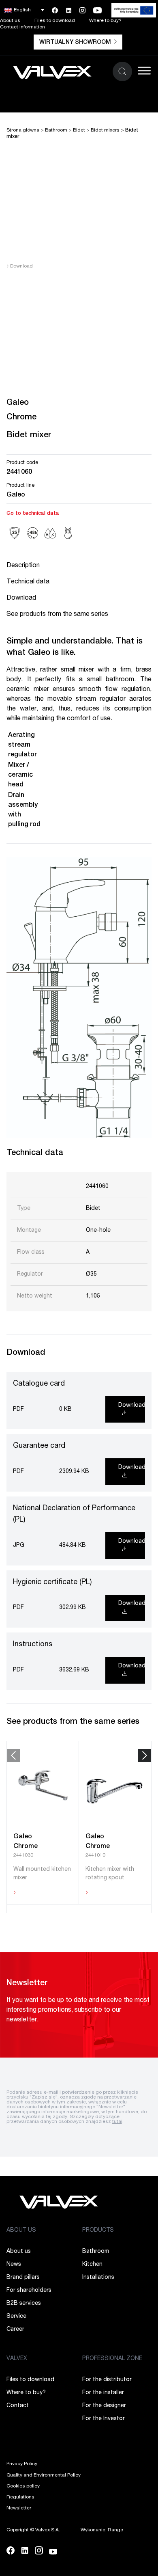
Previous (13, 1755)
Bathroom (56, 130)
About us (10, 21)
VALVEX (17, 2359)
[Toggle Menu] (144, 70)
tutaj (117, 2122)
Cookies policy (23, 2486)
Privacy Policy (22, 2464)
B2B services (24, 2304)
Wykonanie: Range (102, 2530)
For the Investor (104, 2419)
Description (23, 566)
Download (20, 266)
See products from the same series (57, 615)
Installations (98, 2278)
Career (15, 2330)
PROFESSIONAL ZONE (112, 2359)
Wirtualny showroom (75, 43)
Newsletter (19, 2508)
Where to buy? (105, 21)
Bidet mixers (105, 130)
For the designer (104, 2406)
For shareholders (29, 2291)
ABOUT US (21, 2231)
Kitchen (92, 2265)
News (14, 2265)
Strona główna (23, 130)
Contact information (22, 27)
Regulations (20, 2497)
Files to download (55, 21)
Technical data (28, 582)
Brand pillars (23, 2278)
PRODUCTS (98, 2231)
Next (145, 1755)
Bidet (79, 130)
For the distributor (107, 2380)
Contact (18, 2406)
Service (16, 2317)
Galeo (16, 495)
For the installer (103, 2393)
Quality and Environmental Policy (44, 2475)
